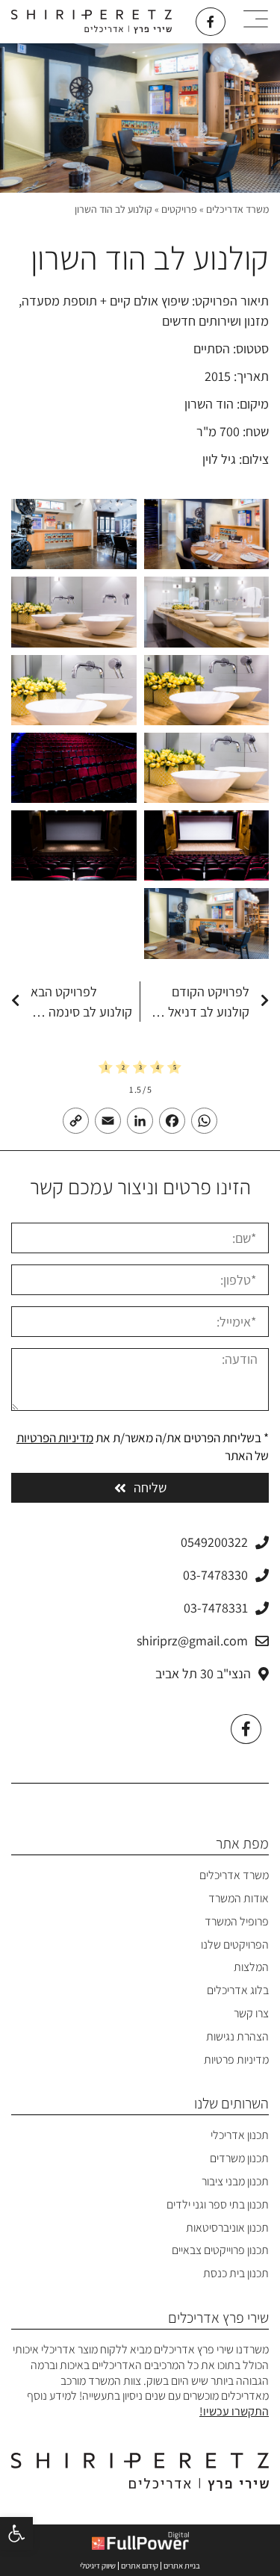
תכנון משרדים (239, 2158)
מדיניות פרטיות (236, 2060)
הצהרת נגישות (237, 2036)
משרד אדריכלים (237, 209)
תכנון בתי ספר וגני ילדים (218, 2204)
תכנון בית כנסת (236, 2273)
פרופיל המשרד (237, 1921)
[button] (16, 2533)
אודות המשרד (239, 1898)
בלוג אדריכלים (238, 1990)
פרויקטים (179, 209)
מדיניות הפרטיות (55, 1438)
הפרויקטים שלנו (235, 1945)
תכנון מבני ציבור (235, 2181)
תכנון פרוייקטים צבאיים (220, 2250)
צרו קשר (251, 2013)
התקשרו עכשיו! (234, 2411)
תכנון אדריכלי (240, 2135)
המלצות (251, 1967)
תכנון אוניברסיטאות (227, 2228)
